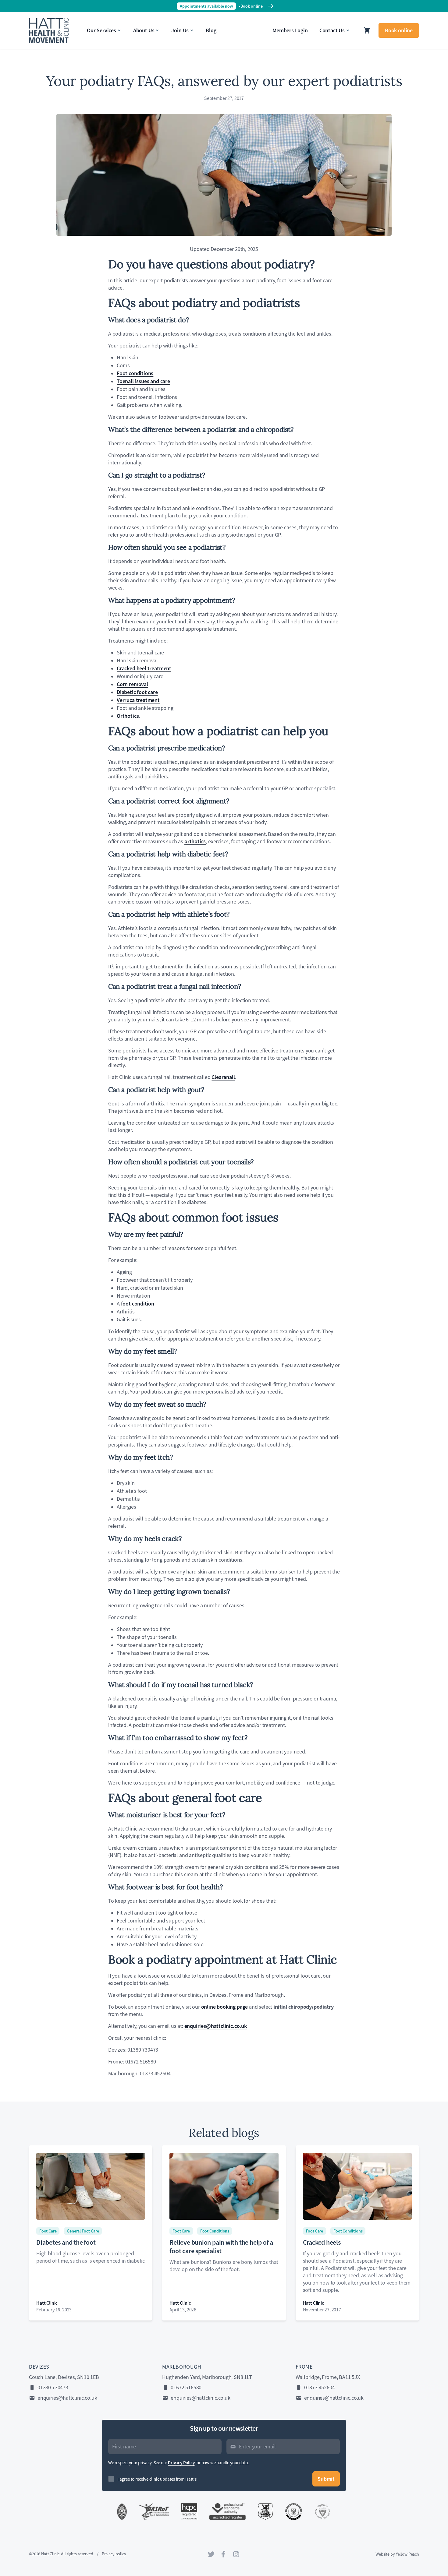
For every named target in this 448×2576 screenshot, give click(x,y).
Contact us (332, 30)
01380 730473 (53, 2387)
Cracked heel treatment (144, 668)
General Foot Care (83, 2231)
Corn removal (132, 684)
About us (144, 30)
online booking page (225, 2007)
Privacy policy (114, 2554)
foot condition (138, 1304)
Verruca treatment (138, 700)
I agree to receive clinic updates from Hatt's (157, 2479)
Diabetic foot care (137, 692)
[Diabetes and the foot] (91, 2186)
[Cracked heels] (357, 2186)
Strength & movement (55, 22)
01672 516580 (186, 2387)
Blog (211, 30)
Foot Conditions (215, 2231)
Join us (180, 30)
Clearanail (223, 1077)
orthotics (195, 841)
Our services (101, 30)
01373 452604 (320, 2387)
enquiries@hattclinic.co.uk (216, 2026)
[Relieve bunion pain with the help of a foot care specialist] (224, 2186)
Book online (399, 30)
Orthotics (128, 716)
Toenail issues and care (143, 381)
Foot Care (48, 2231)
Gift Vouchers (45, 35)
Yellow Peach (407, 2554)
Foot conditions (135, 373)
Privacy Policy (181, 2463)
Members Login (290, 30)
